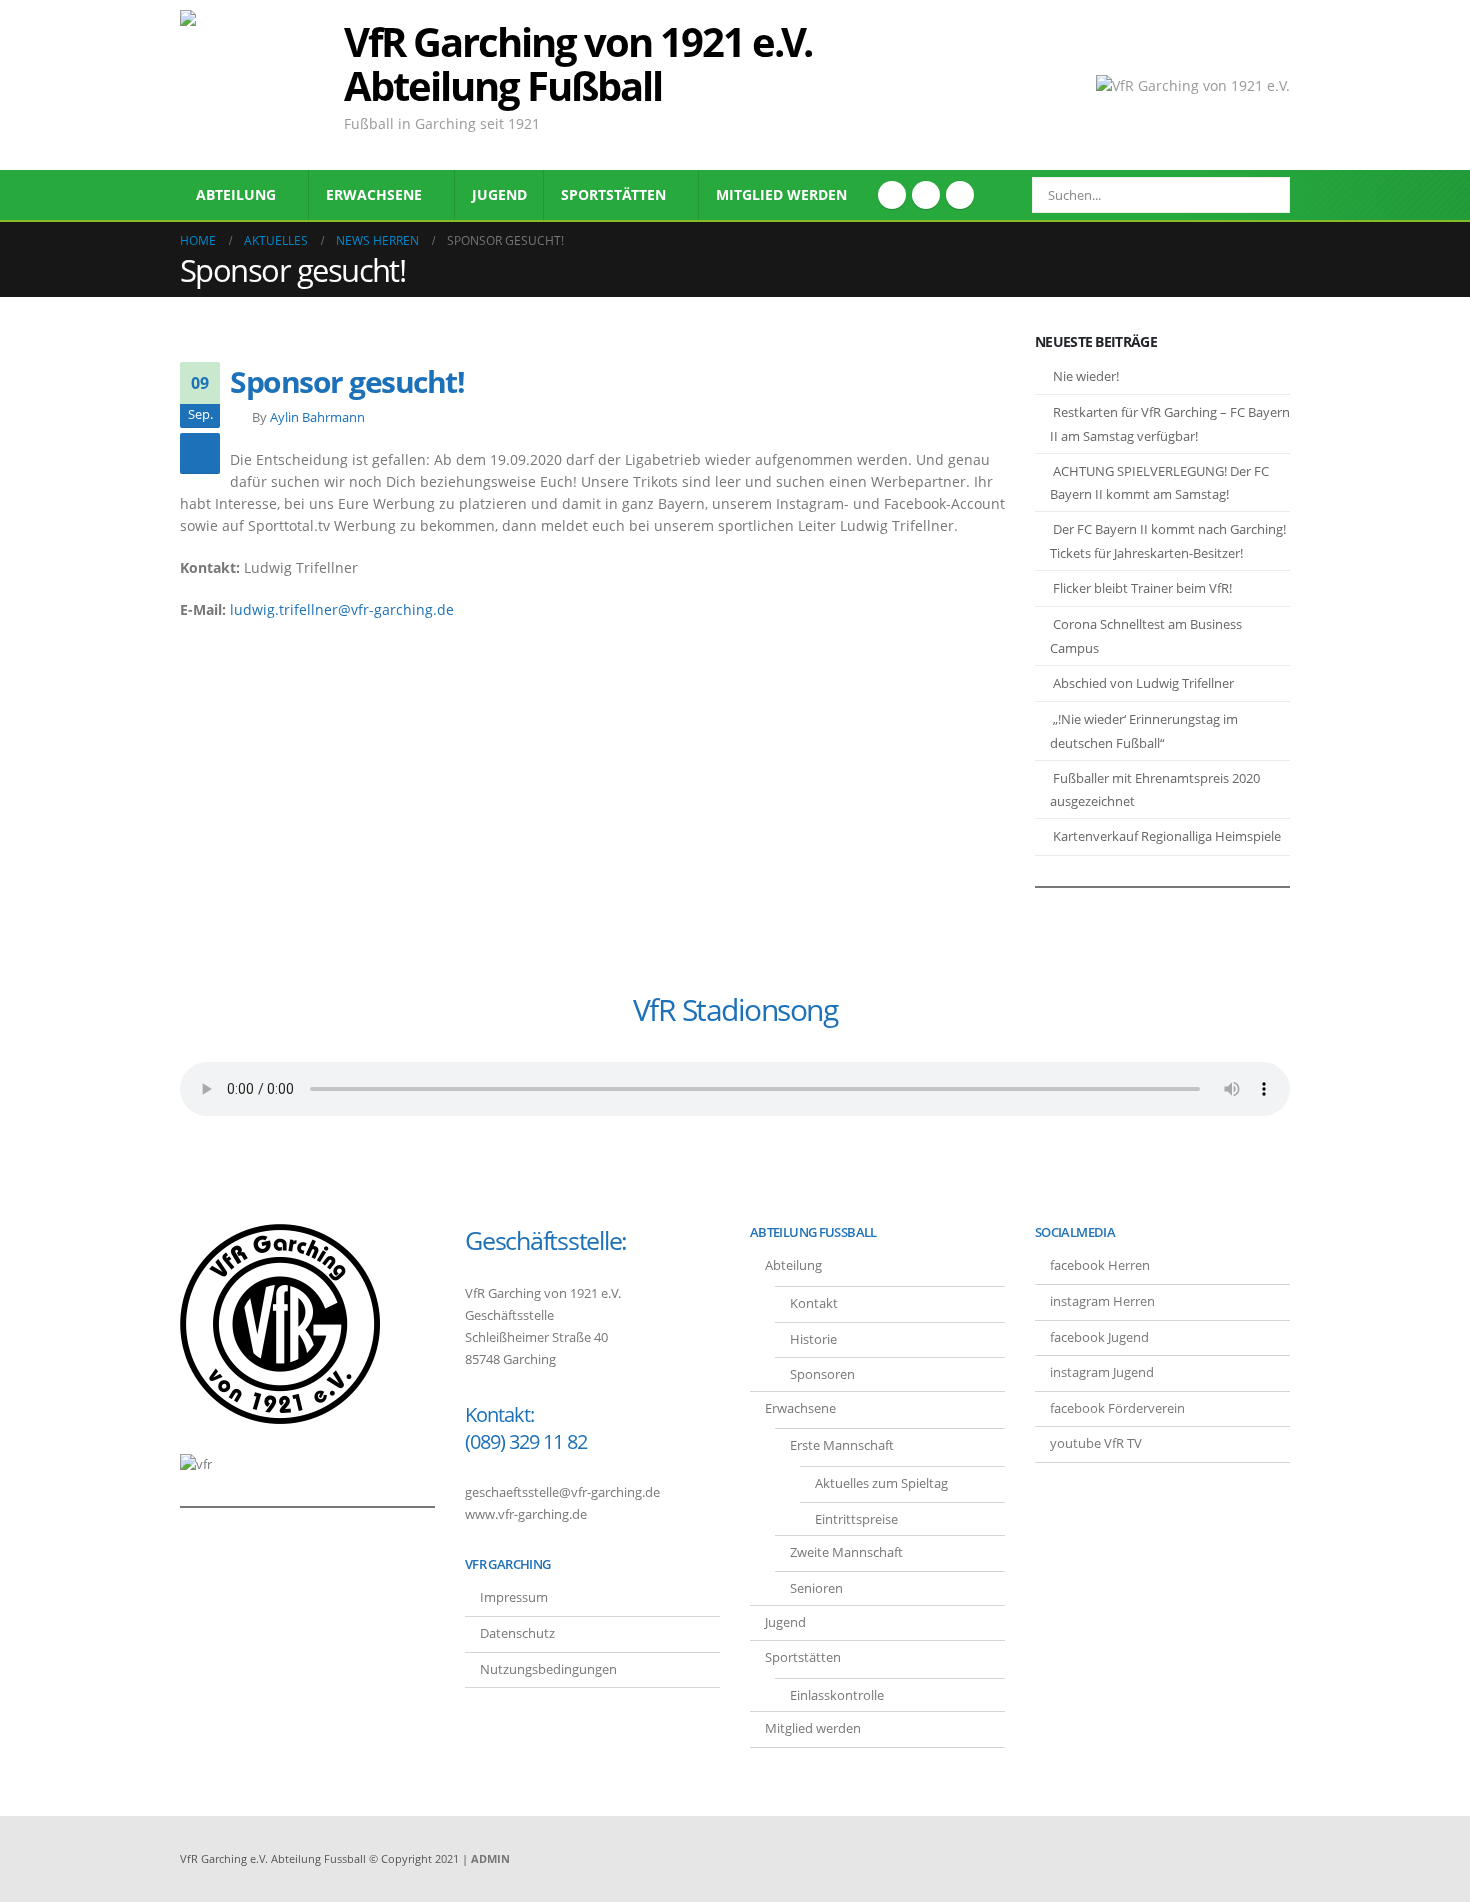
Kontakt (814, 1303)
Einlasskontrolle (837, 1695)
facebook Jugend (1099, 1337)
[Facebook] (892, 195)
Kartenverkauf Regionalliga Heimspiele (1167, 836)
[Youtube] (926, 195)
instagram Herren (1102, 1301)
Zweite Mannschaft (846, 1552)
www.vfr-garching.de (526, 1514)
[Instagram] (960, 195)
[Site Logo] (255, 85)
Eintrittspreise (856, 1519)
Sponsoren (822, 1374)
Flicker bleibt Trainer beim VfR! (1142, 588)
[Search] (1261, 195)
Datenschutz (517, 1633)
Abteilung (236, 194)
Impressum (514, 1597)
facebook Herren (1100, 1265)
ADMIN (490, 1858)
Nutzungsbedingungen (548, 1669)
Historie (813, 1339)
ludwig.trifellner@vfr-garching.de (342, 609)
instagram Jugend (1102, 1372)
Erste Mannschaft (842, 1445)
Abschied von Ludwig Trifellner (1143, 683)
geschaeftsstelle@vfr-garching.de (562, 1492)
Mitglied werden (781, 194)
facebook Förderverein (1117, 1408)
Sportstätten (613, 194)
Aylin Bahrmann (317, 417)
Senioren (816, 1588)
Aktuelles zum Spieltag (881, 1483)
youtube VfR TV (1096, 1443)
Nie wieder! (1086, 376)
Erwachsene (374, 194)
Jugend (499, 194)
